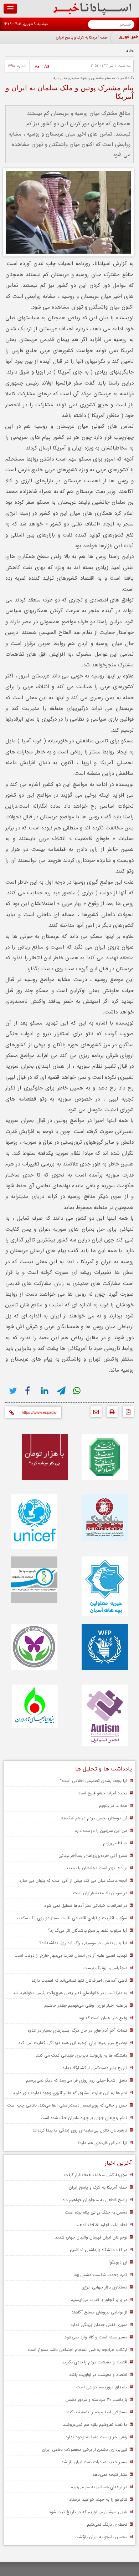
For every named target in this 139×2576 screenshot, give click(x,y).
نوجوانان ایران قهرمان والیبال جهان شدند (91, 2237)
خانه (130, 51)
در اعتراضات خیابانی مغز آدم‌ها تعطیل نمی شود (86, 1906)
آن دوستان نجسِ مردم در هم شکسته (94, 1818)
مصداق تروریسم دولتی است (102, 2387)
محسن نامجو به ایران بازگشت (101, 2537)
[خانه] (92, 14)
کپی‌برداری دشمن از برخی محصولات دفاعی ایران (85, 2450)
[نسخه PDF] (126, 1414)
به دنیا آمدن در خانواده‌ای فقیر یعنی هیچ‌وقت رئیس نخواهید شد (70, 1993)
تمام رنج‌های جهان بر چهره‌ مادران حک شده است (84, 2118)
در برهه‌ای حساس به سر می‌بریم (99, 2487)
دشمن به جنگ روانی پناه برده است (96, 2212)
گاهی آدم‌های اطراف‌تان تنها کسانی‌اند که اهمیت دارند (79, 1980)
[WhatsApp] (78, 1391)
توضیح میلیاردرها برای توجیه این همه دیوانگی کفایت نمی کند (73, 2043)
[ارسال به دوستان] (94, 1414)
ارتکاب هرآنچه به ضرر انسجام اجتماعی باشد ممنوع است (78, 2350)
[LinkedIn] (45, 1391)
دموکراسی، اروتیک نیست (105, 1968)
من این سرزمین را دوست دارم (101, 1831)
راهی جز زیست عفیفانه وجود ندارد (96, 2437)
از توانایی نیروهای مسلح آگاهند (99, 2312)
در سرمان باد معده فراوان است (100, 1893)
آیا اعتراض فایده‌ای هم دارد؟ (102, 2143)
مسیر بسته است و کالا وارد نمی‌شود (96, 2337)
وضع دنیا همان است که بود (103, 2018)
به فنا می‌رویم (115, 1843)
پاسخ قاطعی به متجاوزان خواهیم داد (95, 2200)
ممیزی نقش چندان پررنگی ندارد (99, 2325)
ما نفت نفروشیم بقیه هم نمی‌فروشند (95, 2425)
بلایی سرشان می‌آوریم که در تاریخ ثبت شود (88, 2512)
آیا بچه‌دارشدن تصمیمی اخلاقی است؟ (94, 1781)
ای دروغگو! (118, 2262)
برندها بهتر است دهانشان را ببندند (97, 1868)
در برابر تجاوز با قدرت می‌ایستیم (99, 2300)
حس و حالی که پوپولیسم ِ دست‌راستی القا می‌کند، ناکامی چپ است (67, 2105)
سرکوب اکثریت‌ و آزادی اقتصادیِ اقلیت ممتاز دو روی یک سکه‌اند (71, 1918)
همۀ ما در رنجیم (113, 1806)
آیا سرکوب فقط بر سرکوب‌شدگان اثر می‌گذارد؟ (87, 1930)
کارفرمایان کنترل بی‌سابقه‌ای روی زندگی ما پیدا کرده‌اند (80, 2130)
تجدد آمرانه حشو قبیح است (102, 1793)
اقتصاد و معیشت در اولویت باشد (98, 2375)
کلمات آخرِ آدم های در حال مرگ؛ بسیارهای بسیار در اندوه (77, 2030)
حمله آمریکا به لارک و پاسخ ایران (82, 38)
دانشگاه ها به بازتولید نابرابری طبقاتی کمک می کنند (81, 2055)
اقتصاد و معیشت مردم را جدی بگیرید (94, 2362)
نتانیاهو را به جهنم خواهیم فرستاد (98, 2499)
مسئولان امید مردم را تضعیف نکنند (96, 2412)
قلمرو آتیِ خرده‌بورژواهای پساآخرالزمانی (93, 1856)
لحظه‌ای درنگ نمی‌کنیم (107, 2524)
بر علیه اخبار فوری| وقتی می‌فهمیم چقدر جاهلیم (86, 2005)
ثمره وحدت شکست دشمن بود (101, 2275)
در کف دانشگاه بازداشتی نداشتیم (99, 2250)
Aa (47, 67)
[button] (10, 9)
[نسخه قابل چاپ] (110, 1414)
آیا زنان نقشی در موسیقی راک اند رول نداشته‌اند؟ (83, 1943)
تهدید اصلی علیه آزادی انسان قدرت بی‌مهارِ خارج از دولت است (71, 1955)
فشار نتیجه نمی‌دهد (110, 2475)
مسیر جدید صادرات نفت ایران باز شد (94, 2462)
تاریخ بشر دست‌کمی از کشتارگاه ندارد (95, 2068)
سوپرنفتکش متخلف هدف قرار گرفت (96, 2175)
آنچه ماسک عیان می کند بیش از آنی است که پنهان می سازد (73, 1881)
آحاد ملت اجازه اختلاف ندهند (101, 2225)
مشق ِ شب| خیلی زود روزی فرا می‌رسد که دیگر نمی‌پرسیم (77, 2080)
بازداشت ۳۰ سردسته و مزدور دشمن (96, 2400)
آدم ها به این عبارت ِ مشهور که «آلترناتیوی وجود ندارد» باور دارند (70, 2093)
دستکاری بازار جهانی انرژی (104, 2287)
